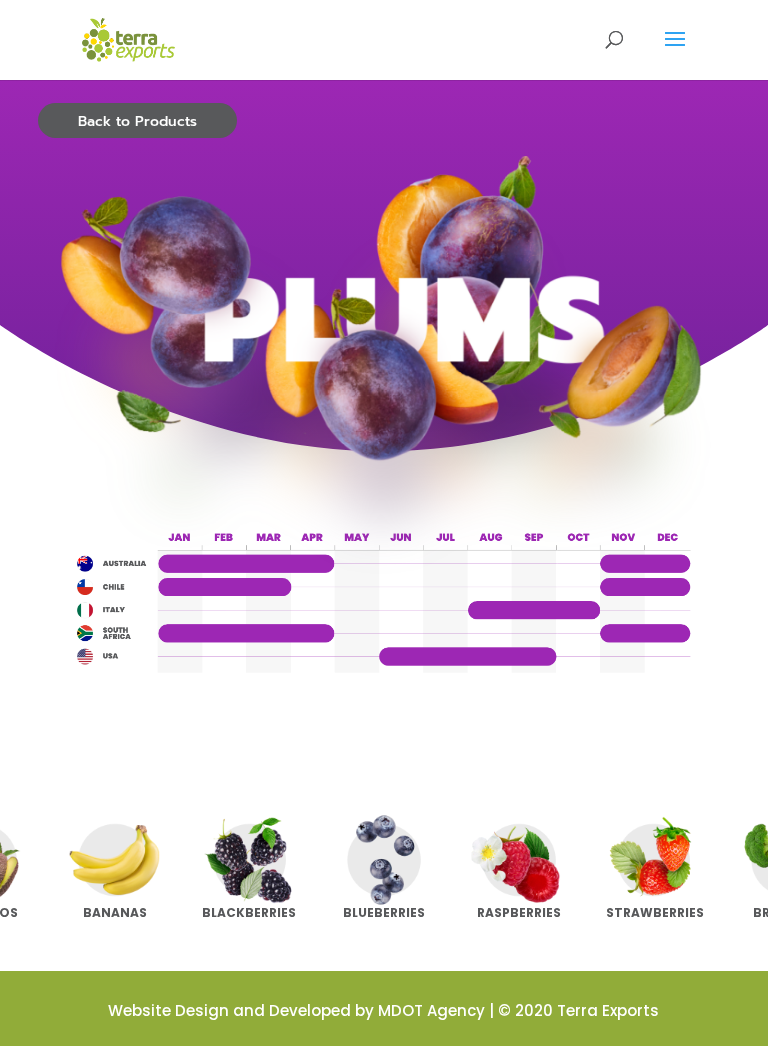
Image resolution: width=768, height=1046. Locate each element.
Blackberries (249, 912)
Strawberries (655, 912)
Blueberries (384, 912)
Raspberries (519, 912)
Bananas (115, 912)
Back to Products (137, 121)
